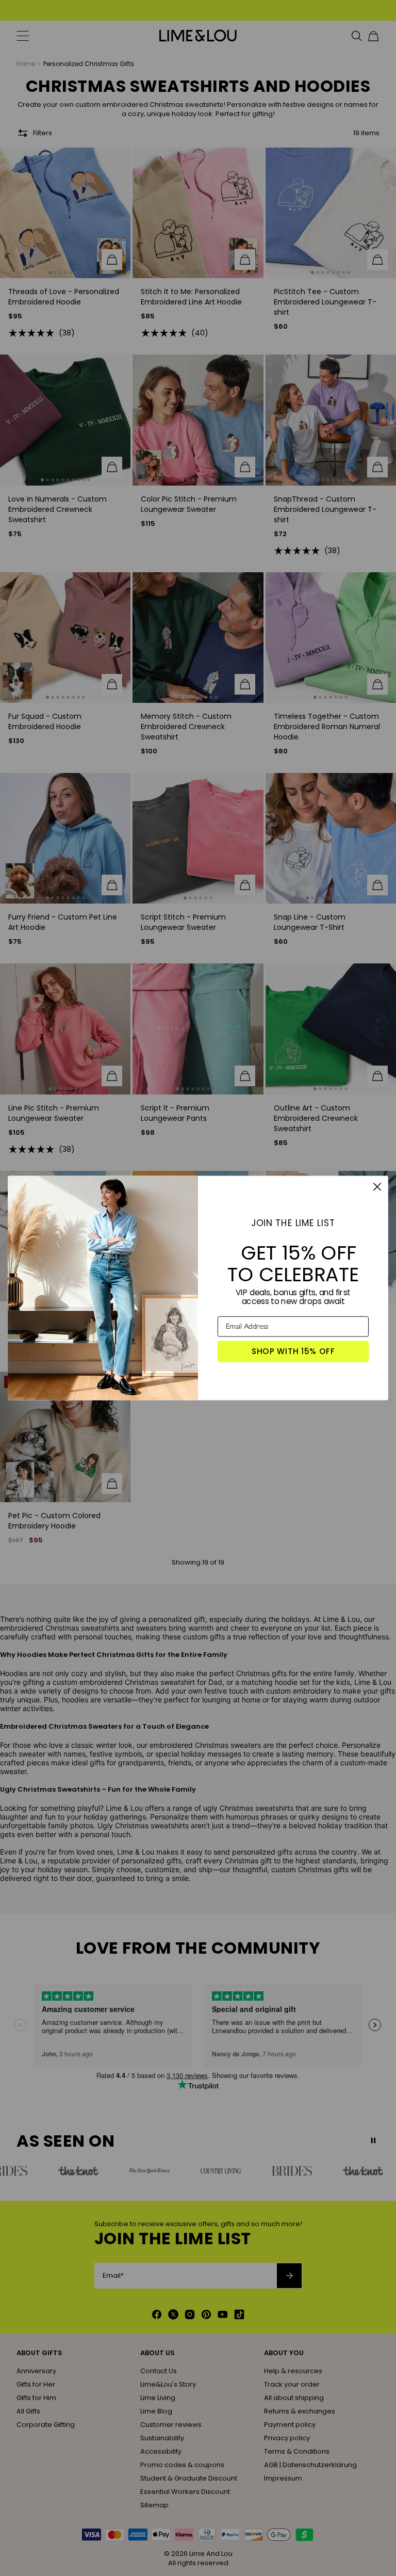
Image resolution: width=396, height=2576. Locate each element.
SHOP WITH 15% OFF (293, 1351)
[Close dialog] (377, 1187)
